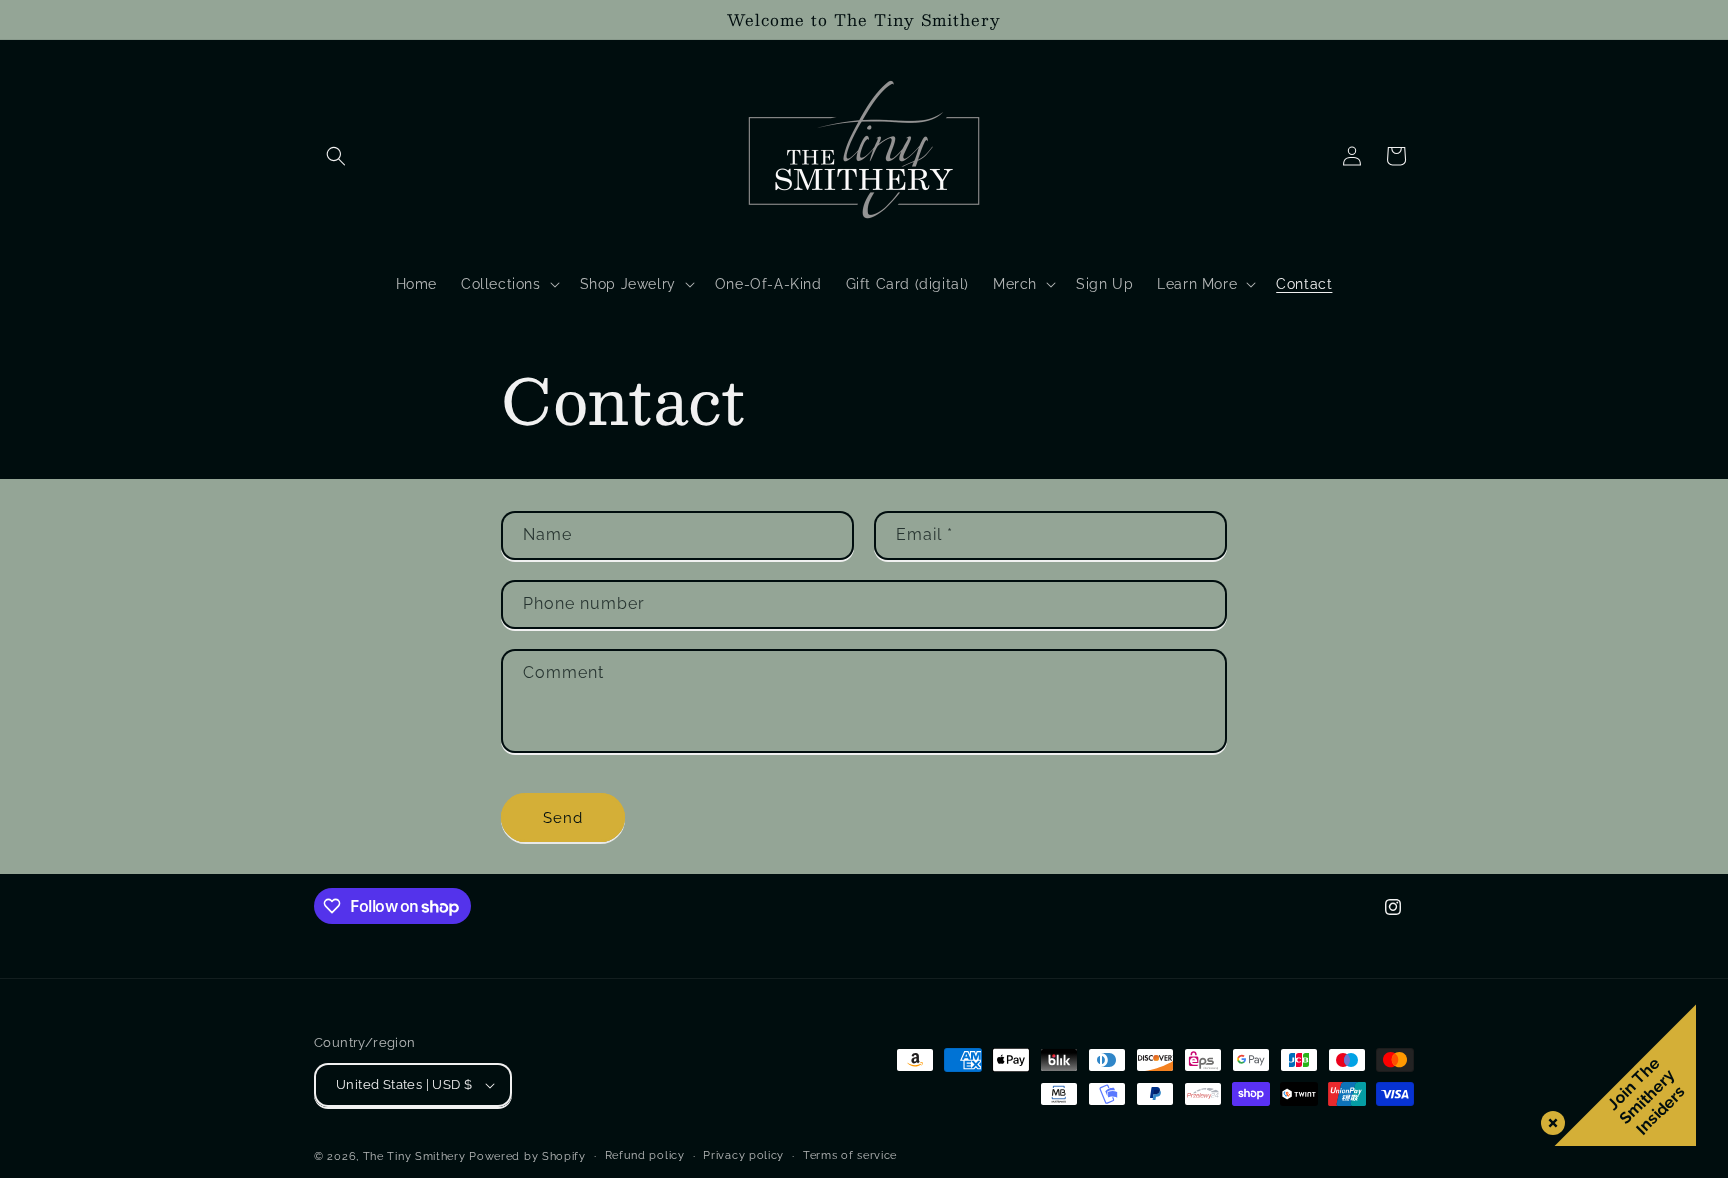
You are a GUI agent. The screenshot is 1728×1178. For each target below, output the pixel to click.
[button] (336, 156)
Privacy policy (743, 1155)
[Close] (1549, 1119)
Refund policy (645, 1155)
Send (563, 818)
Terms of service (850, 1155)
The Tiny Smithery (414, 1156)
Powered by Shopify (527, 1156)
